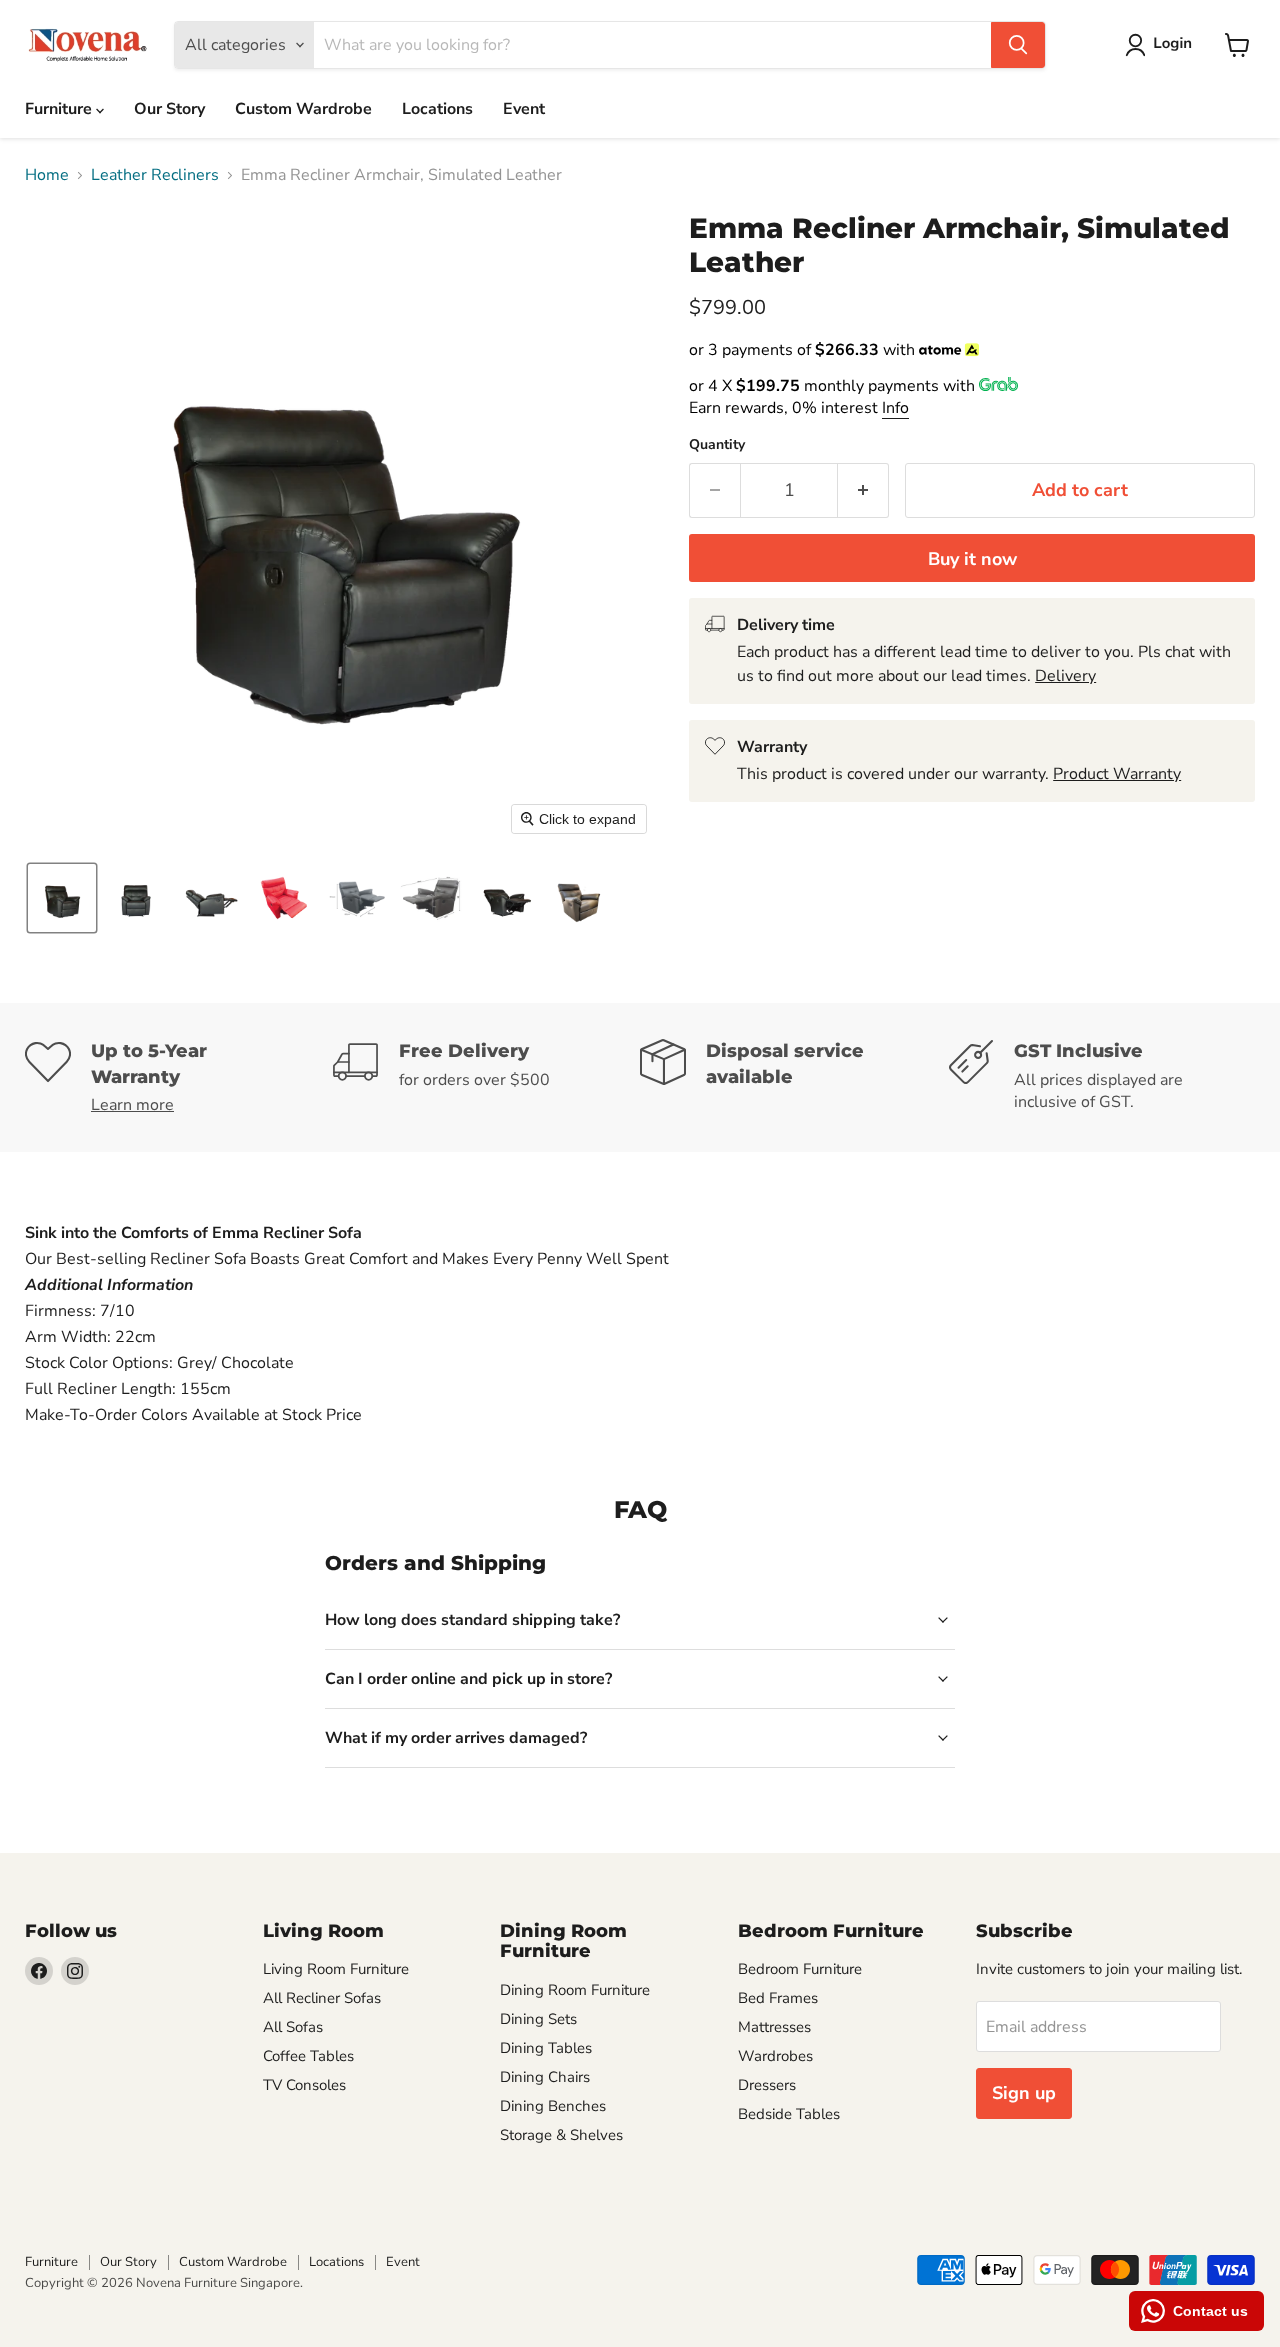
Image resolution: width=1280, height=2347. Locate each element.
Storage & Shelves (561, 2135)
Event (524, 109)
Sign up (1024, 2093)
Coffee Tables (308, 2056)
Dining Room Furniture (575, 1990)
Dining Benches (553, 2106)
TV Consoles (304, 2085)
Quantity (717, 445)
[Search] (1018, 45)
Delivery (1065, 676)
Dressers (767, 2085)
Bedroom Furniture (800, 1969)
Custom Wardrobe (303, 109)
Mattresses (774, 2027)
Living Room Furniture (336, 1969)
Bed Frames (778, 1998)
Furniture (60, 109)
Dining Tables (546, 2048)
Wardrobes (775, 2056)
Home (47, 175)
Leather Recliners (155, 175)
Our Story (169, 109)
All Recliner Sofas (322, 1998)
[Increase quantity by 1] (863, 490)
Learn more (132, 1105)
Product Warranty (1117, 774)
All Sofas (293, 2027)
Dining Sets (538, 2019)
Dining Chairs (545, 2077)
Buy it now (972, 559)
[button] (1162, 45)
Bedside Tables (789, 2114)
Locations (437, 109)
